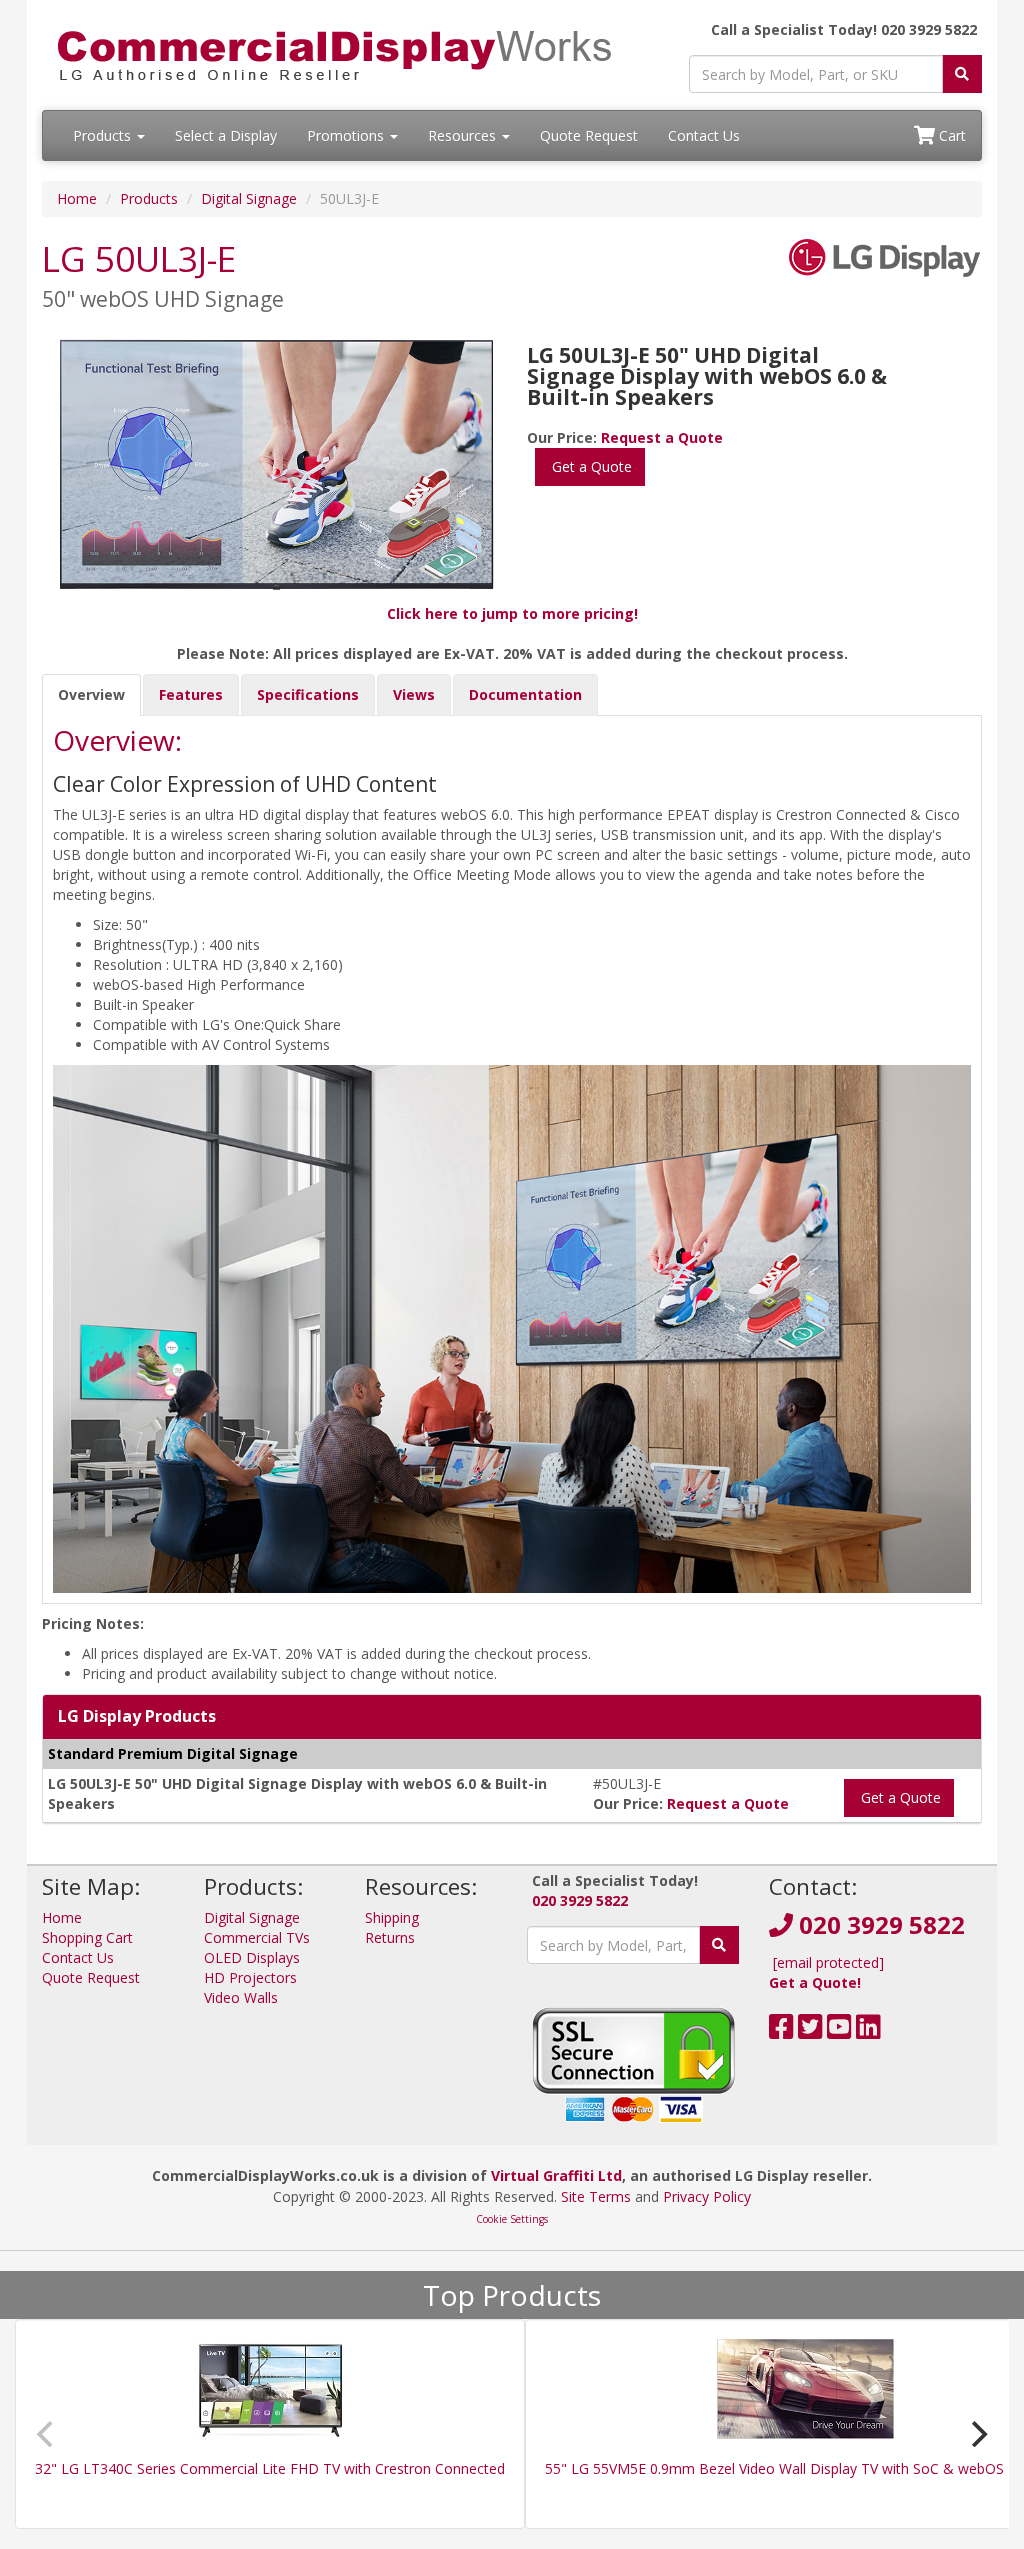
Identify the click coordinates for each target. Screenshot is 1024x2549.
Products (104, 135)
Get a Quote (590, 466)
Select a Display (226, 135)
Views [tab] (414, 694)
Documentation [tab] (525, 694)
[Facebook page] (781, 2031)
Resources (464, 135)
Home (77, 198)
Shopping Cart (87, 1937)
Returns (390, 1937)
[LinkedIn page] (868, 2031)
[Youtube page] (839, 2031)
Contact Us (704, 135)
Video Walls (241, 1997)
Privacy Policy (707, 2196)
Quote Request (589, 135)
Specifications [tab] (308, 694)
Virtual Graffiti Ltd (556, 2175)
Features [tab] (191, 694)
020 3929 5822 (580, 1900)
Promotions (347, 135)
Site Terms (596, 2196)
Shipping (392, 1917)
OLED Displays (252, 1957)
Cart (950, 135)
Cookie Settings (512, 2219)
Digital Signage (249, 198)
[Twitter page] (810, 2031)
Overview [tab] (91, 694)
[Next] (977, 2434)
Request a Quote (662, 437)
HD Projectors (250, 1977)
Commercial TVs (257, 1937)
